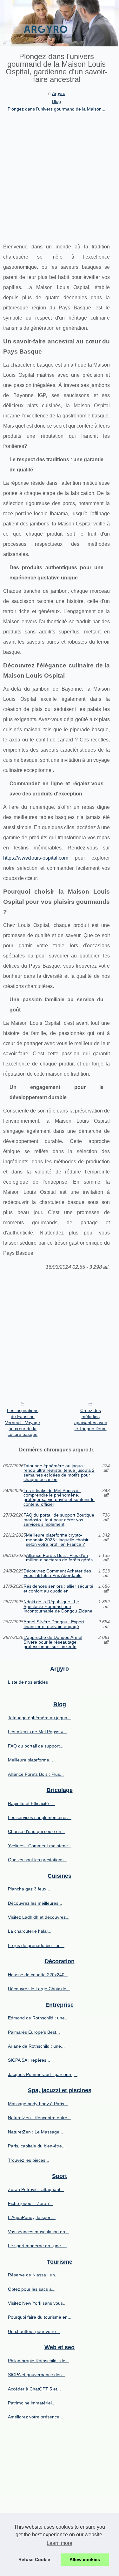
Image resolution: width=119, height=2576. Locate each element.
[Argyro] (60, 23)
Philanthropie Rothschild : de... (39, 2361)
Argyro (59, 93)
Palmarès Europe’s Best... (34, 2032)
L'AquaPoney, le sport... (32, 2217)
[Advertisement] (60, 176)
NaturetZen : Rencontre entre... (40, 2118)
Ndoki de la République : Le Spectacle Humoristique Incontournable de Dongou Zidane (58, 1606)
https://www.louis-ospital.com (36, 858)
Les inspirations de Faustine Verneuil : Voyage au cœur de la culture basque (23, 1422)
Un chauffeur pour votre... (34, 2331)
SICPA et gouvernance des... (37, 2375)
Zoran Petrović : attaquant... (36, 2189)
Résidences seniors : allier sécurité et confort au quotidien (58, 1589)
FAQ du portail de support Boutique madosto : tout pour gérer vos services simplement (59, 1520)
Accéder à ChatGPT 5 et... (34, 2389)
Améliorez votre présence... (36, 2417)
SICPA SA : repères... (29, 2060)
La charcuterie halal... (30, 1931)
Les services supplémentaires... (40, 1817)
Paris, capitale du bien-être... (37, 2146)
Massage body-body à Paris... (38, 2104)
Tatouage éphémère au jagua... (40, 1718)
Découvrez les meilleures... (35, 1903)
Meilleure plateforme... (30, 1760)
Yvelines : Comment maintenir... (40, 1846)
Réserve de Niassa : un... (33, 2275)
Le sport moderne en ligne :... (38, 2246)
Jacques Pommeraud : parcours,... (43, 2074)
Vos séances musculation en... (38, 2232)
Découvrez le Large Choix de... (39, 1989)
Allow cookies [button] (85, 2559)
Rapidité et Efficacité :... (32, 1803)
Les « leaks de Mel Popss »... (37, 1732)
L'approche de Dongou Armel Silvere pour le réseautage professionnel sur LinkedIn (53, 1642)
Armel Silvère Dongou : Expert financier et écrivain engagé (54, 1624)
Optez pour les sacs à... (32, 2289)
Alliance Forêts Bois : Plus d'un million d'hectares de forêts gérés (59, 1558)
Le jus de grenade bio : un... (36, 1945)
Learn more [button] (60, 2543)
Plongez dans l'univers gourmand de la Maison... (56, 109)
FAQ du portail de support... (36, 1746)
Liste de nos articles (28, 1682)
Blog (56, 101)
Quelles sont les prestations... (38, 1860)
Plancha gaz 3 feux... (29, 1889)
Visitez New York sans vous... (37, 2303)
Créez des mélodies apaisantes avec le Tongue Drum (91, 1419)
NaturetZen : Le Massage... (36, 2132)
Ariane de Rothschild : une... (36, 2046)
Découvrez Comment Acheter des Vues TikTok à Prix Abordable (57, 1573)
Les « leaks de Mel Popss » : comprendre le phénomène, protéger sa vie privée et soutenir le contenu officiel (59, 1498)
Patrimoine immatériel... (32, 2403)
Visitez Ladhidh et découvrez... (39, 1917)
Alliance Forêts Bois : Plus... (36, 1774)
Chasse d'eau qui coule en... (36, 1831)
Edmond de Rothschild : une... (38, 2018)
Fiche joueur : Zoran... (30, 2203)
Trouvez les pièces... (29, 2160)
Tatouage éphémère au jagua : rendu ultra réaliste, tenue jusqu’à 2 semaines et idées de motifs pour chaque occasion (59, 1473)
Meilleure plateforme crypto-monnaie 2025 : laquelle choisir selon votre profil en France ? (57, 1540)
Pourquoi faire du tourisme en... (40, 2317)
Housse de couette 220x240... (38, 1975)
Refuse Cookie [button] (34, 2559)
